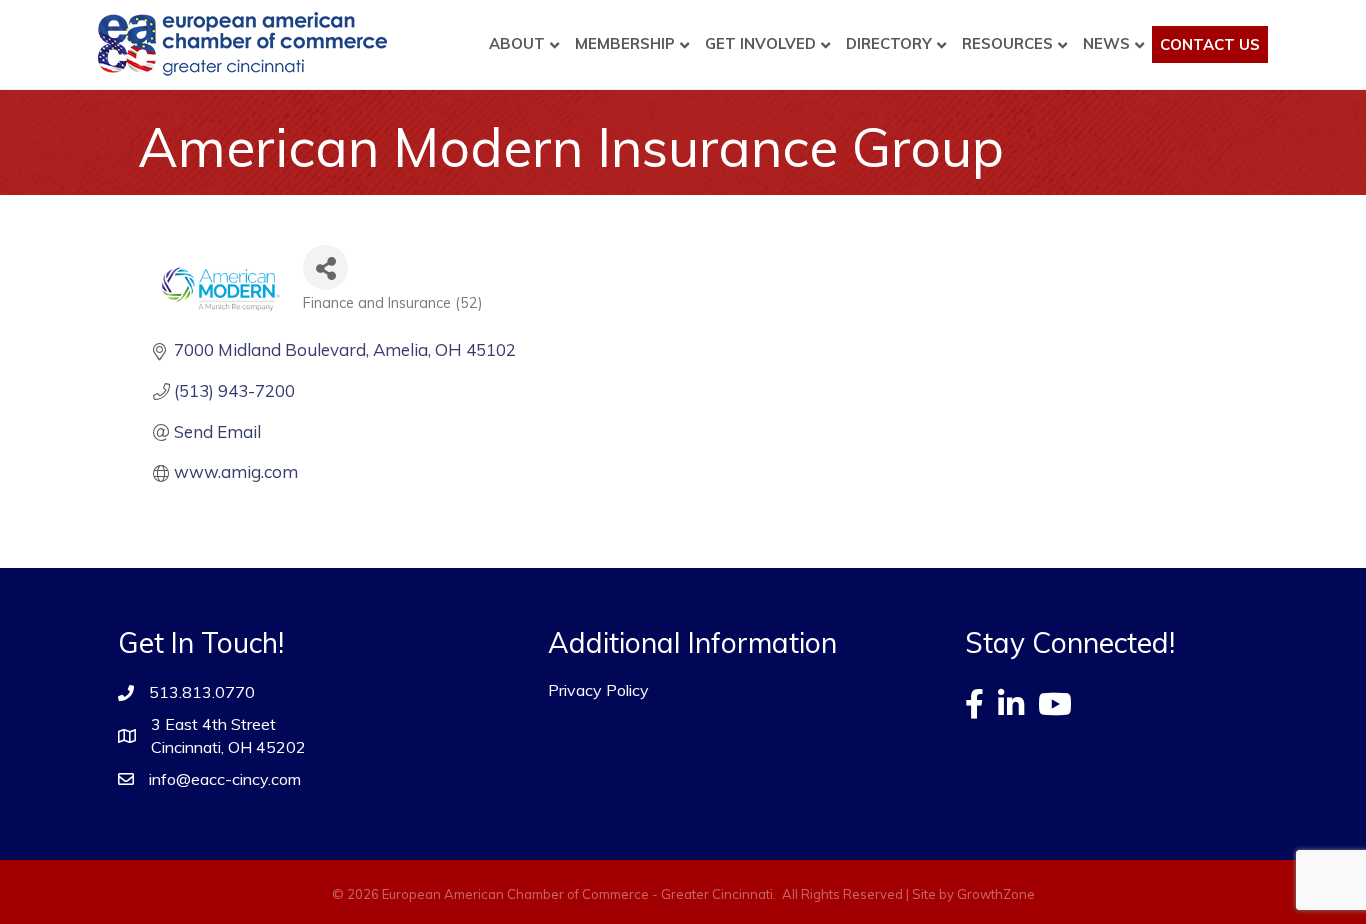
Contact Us (1210, 44)
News (1106, 43)
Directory (889, 43)
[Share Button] (325, 267)
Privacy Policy (598, 690)
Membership (625, 43)
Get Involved (760, 43)
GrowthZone (996, 894)
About (517, 43)
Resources (1007, 43)
